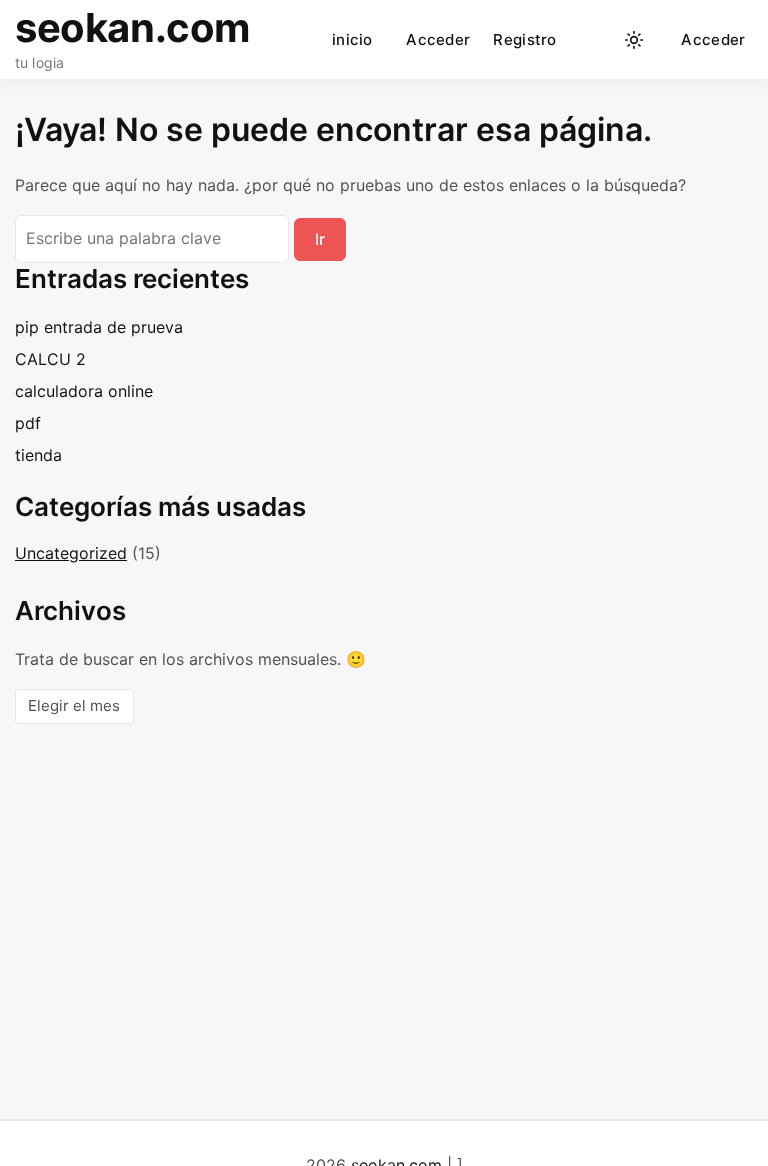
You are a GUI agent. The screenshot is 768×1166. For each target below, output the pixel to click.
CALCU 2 (50, 359)
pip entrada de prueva (99, 327)
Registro (524, 39)
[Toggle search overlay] (595, 40)
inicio (352, 39)
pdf (28, 423)
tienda (38, 455)
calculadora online (84, 391)
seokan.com (132, 27)
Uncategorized (71, 553)
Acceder (438, 39)
